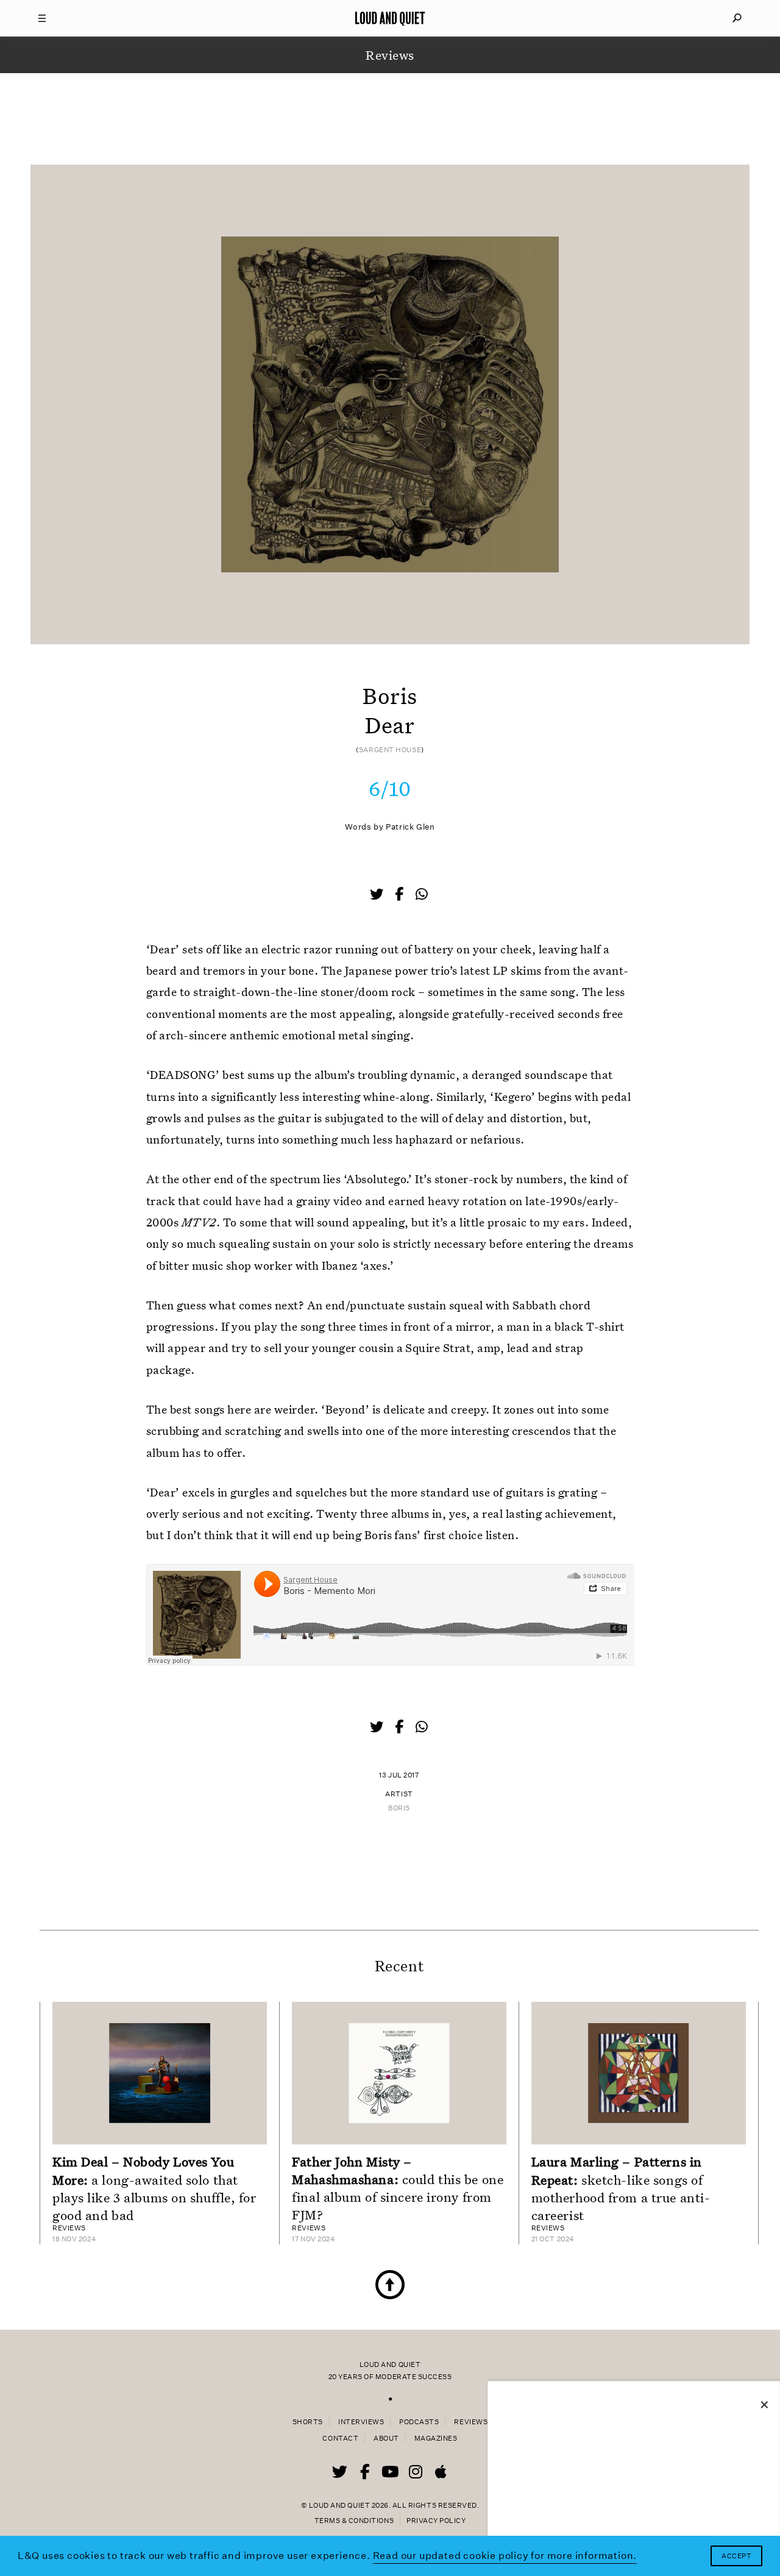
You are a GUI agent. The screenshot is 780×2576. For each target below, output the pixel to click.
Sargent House (390, 750)
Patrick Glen (410, 827)
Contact (340, 2439)
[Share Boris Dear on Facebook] (400, 895)
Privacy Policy (436, 2521)
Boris (399, 1808)
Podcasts (419, 2422)
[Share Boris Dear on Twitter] (378, 895)
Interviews (361, 2422)
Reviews (471, 2422)
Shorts (308, 2422)
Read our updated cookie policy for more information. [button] (505, 2556)
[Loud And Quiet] (390, 18)
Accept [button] (736, 2556)
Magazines (436, 2439)
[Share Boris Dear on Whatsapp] (422, 895)
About (386, 2439)
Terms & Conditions (354, 2521)
